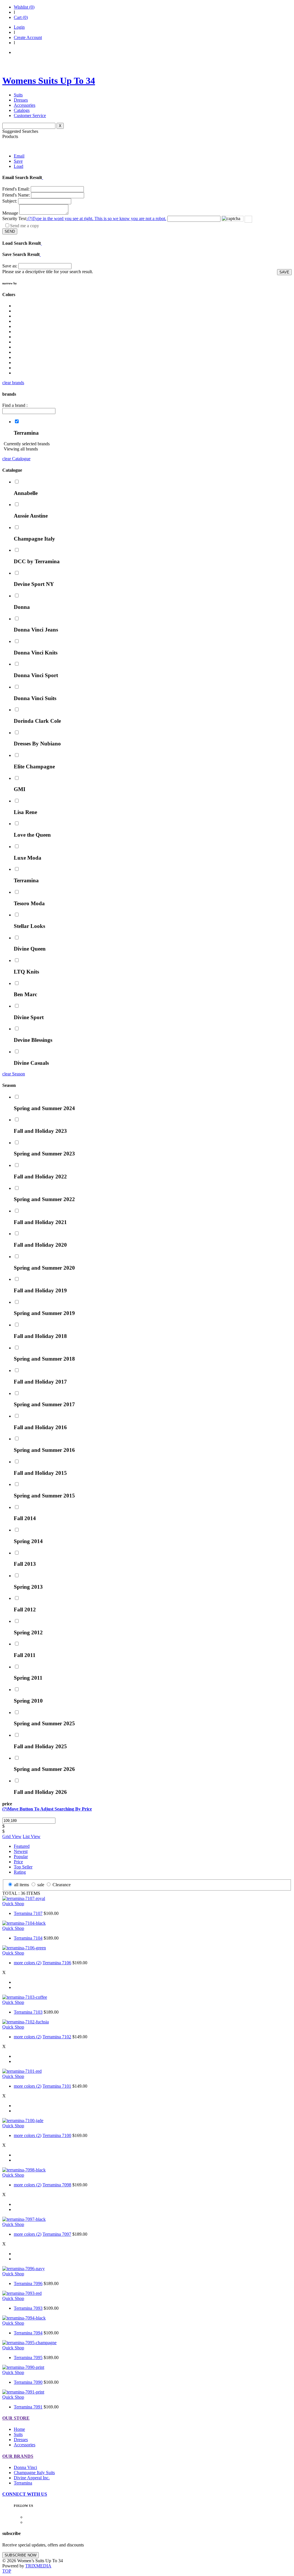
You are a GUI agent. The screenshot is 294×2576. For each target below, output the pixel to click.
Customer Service (30, 115)
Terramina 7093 (28, 2308)
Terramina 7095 (28, 2358)
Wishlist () (24, 7)
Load (19, 166)
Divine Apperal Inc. (32, 2478)
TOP (7, 2571)
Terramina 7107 (28, 1913)
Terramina (23, 2483)
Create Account (28, 37)
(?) (96, 218)
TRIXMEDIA (38, 2566)
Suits (18, 95)
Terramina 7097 (57, 2234)
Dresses (21, 100)
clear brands (13, 383)
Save (18, 161)
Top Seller (23, 1867)
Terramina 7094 (28, 2333)
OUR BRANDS (18, 2456)
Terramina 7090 (28, 2382)
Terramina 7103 (28, 2012)
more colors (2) (28, 1963)
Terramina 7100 (57, 2135)
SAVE (284, 272)
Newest (21, 1851)
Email (19, 156)
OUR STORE (16, 2418)
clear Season (14, 1074)
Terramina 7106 (57, 1963)
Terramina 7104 (28, 1938)
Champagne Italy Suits (34, 2473)
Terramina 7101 (57, 2086)
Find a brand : (15, 405)
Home (19, 2429)
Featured (22, 1846)
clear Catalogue (16, 459)
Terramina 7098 (57, 2185)
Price (18, 1862)
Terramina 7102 (57, 2037)
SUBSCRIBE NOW (21, 2555)
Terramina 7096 (28, 2283)
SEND (10, 231)
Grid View (12, 1836)
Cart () (21, 17)
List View (32, 1836)
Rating (20, 1872)
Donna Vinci (25, 2467)
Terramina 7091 (28, 2407)
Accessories (25, 105)
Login (19, 27)
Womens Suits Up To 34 (49, 81)
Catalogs (22, 110)
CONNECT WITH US (25, 2494)
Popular (21, 1857)
